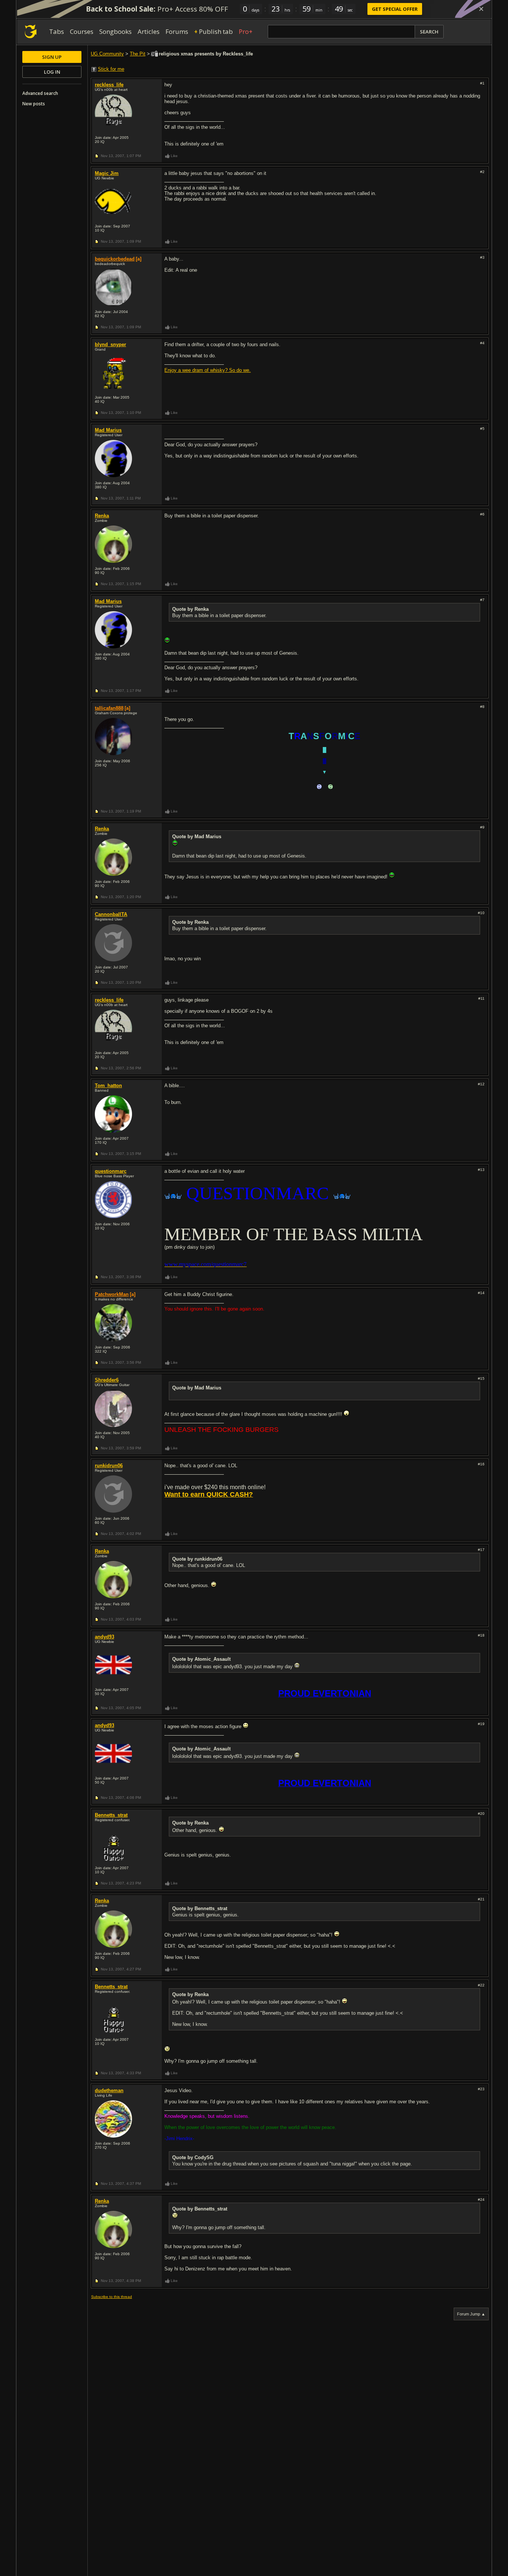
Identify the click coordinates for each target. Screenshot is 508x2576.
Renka (102, 516)
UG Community (107, 54)
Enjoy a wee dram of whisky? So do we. (208, 370)
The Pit (138, 54)
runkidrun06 (109, 1466)
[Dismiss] (481, 9)
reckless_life (109, 85)
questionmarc (111, 1171)
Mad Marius (108, 430)
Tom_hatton (108, 1086)
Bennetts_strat (111, 1815)
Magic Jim (107, 173)
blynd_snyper (110, 344)
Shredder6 (107, 1380)
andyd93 (105, 1637)
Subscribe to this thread (112, 2297)
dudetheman (109, 2090)
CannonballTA (111, 914)
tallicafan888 (109, 708)
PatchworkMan (112, 1294)
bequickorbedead (115, 259)
